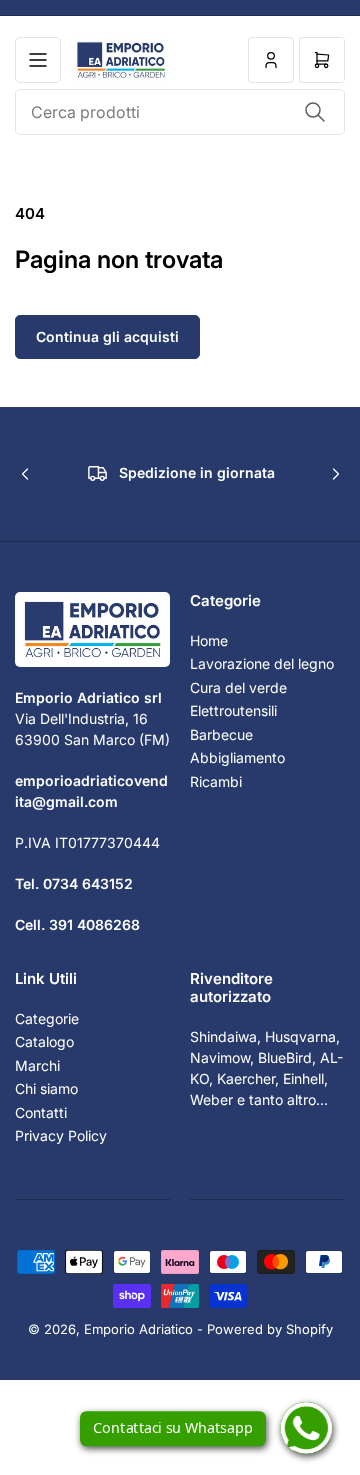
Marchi (37, 1065)
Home (209, 640)
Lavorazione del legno (262, 663)
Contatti (41, 1112)
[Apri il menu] (38, 60)
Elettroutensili (233, 710)
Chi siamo (46, 1088)
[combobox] (180, 112)
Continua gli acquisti (107, 336)
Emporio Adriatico (138, 1329)
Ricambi (216, 781)
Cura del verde (238, 687)
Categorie (47, 1018)
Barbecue (221, 734)
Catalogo (44, 1041)
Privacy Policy (61, 1135)
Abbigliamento (237, 757)
